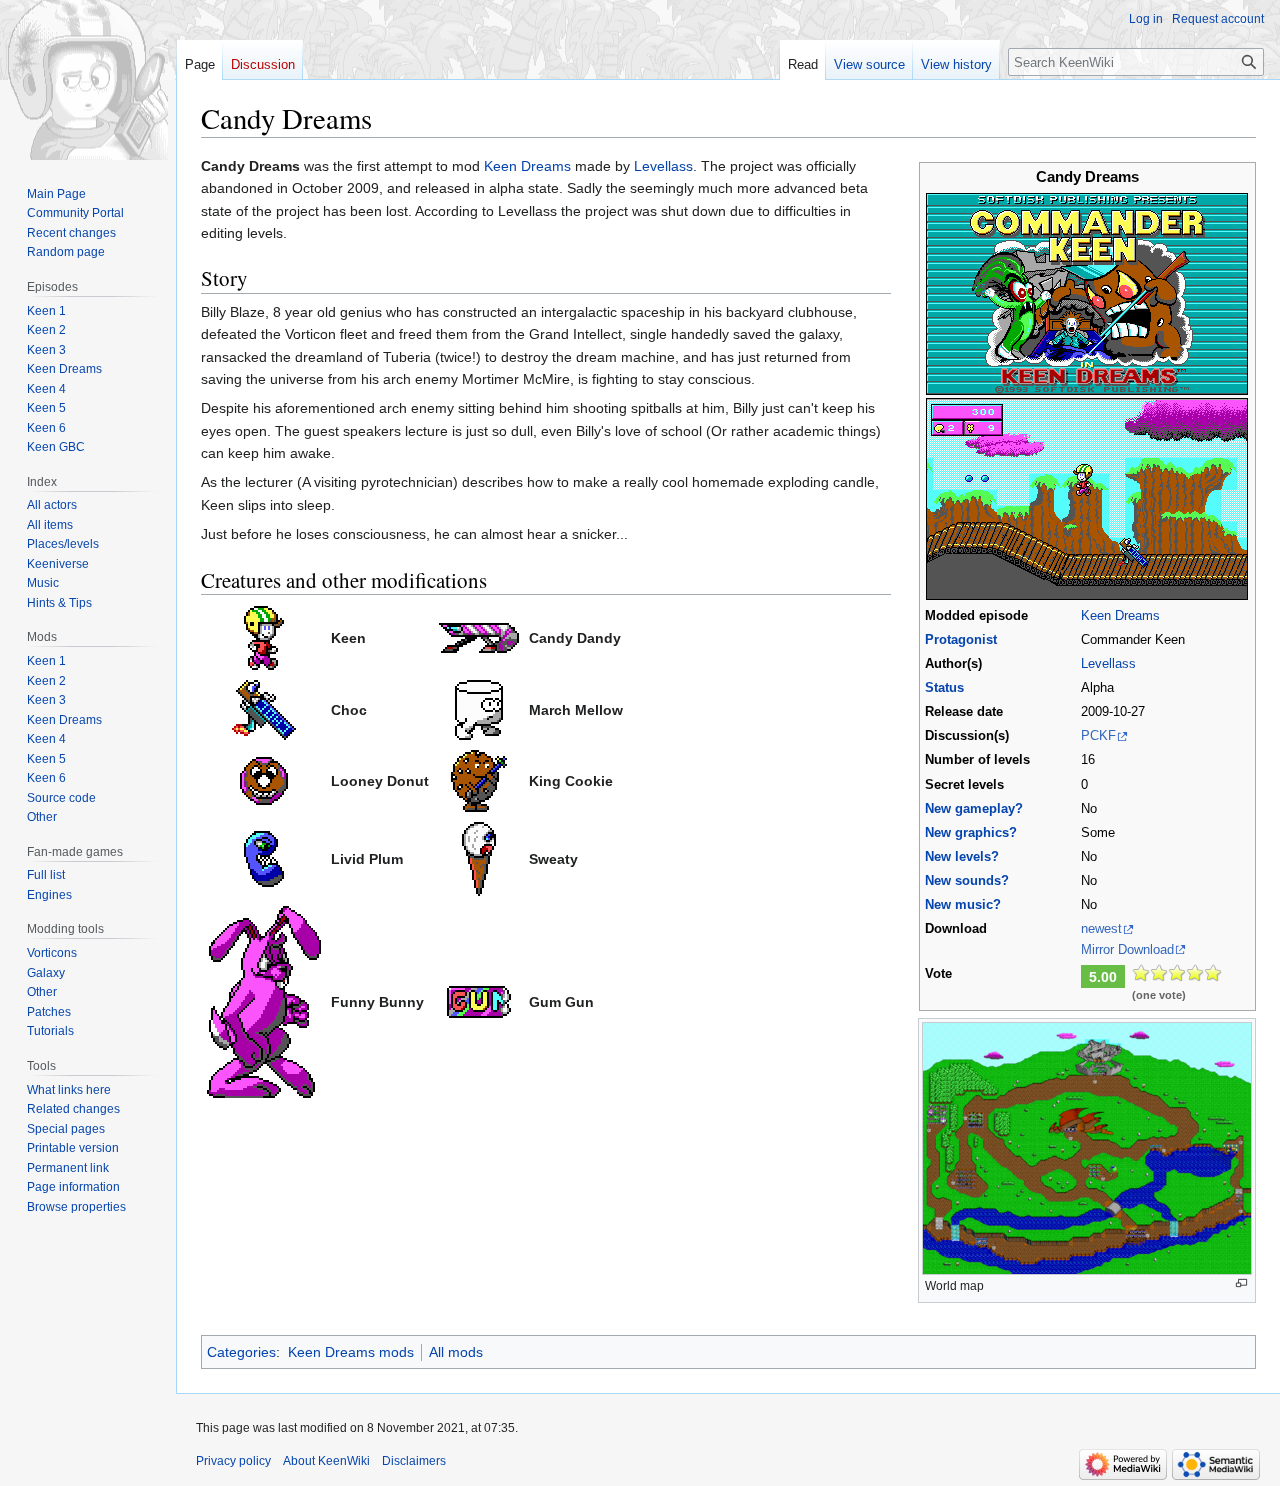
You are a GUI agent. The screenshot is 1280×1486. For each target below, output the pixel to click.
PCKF (1098, 736)
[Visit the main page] (88, 80)
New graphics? (971, 833)
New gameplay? (974, 809)
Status (944, 688)
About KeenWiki (326, 1461)
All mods (456, 1352)
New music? (963, 905)
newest (1101, 929)
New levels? (962, 857)
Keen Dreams (1120, 616)
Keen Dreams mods (351, 1352)
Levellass (1108, 664)
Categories (241, 1352)
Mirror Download (1127, 950)
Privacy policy (233, 1461)
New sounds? (967, 881)
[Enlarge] (1241, 1283)
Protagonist (961, 640)
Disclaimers (414, 1461)
